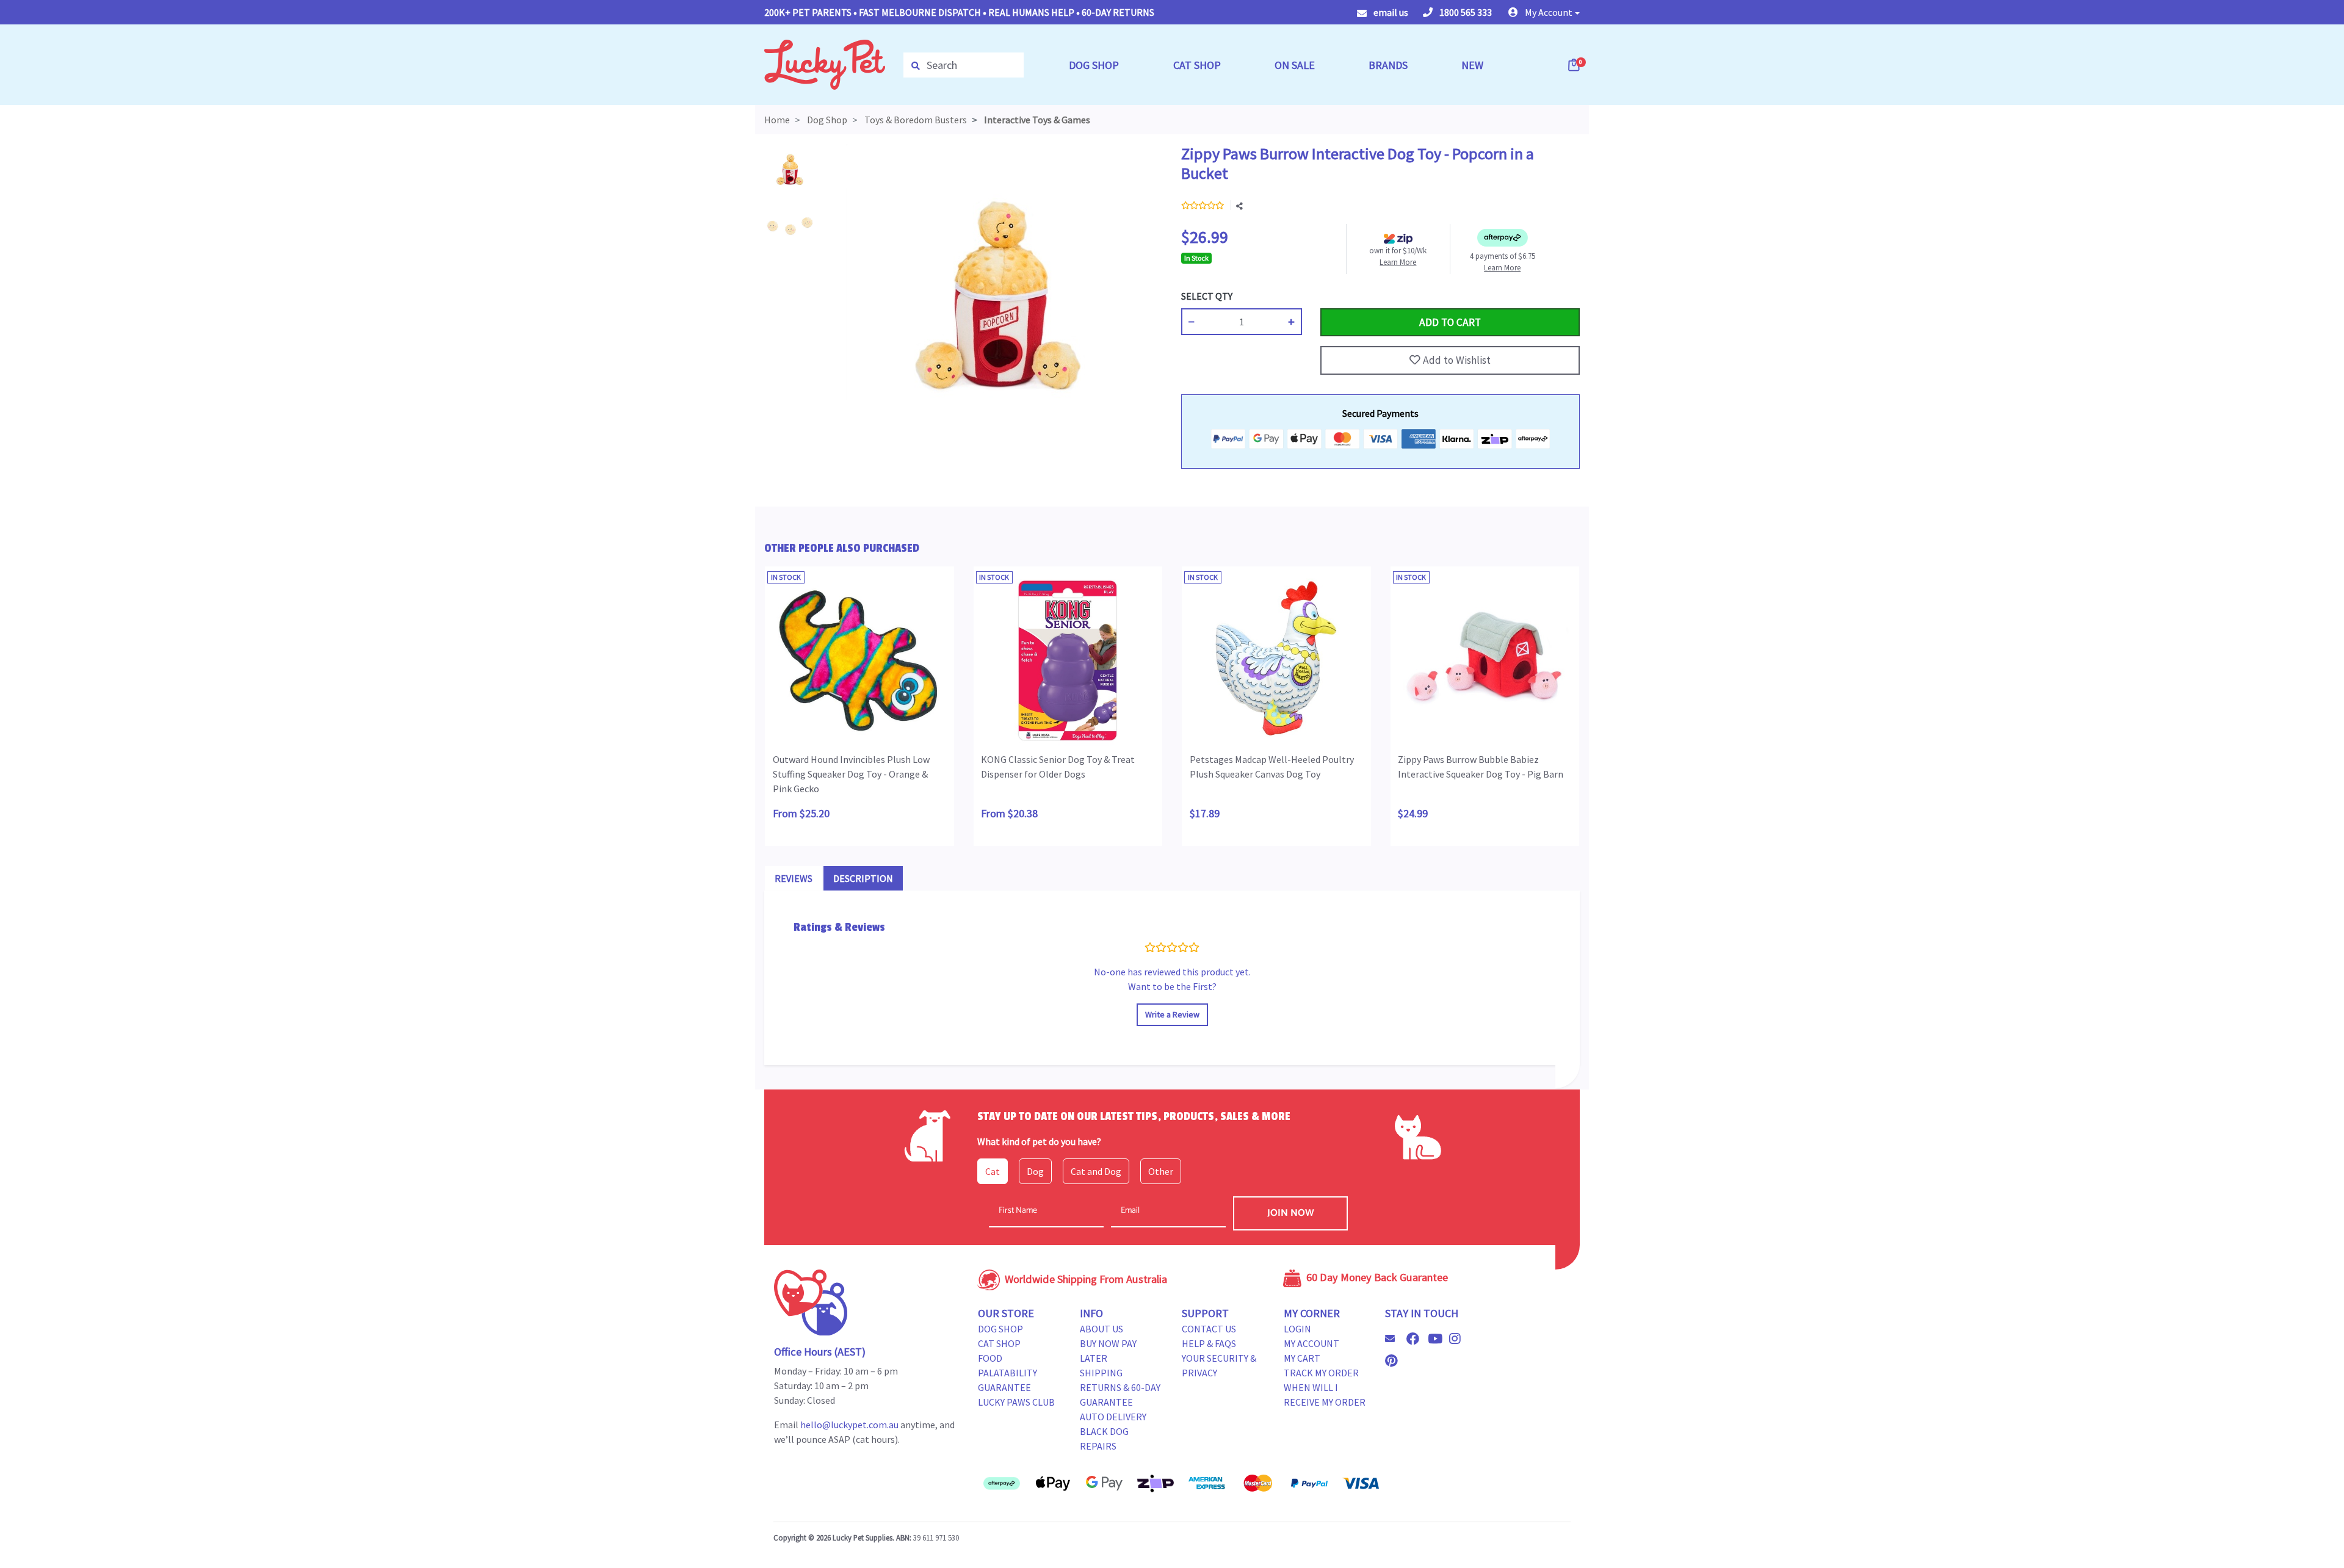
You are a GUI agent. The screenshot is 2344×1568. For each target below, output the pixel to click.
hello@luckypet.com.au (849, 1425)
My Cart (1302, 1358)
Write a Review (1172, 1014)
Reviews (794, 878)
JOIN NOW (1291, 1213)
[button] (1544, 12)
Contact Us (1209, 1329)
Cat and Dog (1096, 1171)
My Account (1311, 1343)
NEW (1472, 65)
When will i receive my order (1325, 1395)
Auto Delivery (1113, 1417)
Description (863, 878)
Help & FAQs (1209, 1343)
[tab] (794, 878)
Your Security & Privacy (1219, 1365)
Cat (993, 1171)
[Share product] (1239, 206)
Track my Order (1321, 1373)
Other (1161, 1171)
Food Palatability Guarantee (1007, 1373)
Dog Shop (1000, 1329)
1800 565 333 (1465, 12)
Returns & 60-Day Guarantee (1120, 1395)
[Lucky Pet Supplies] (825, 63)
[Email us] (1395, 1339)
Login (1297, 1329)
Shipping (1101, 1373)
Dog (1035, 1171)
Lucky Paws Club (1016, 1402)
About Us (1101, 1329)
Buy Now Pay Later (1108, 1351)
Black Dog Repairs (1104, 1439)
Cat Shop (999, 1343)
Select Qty (1207, 296)
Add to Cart (1349, 296)
